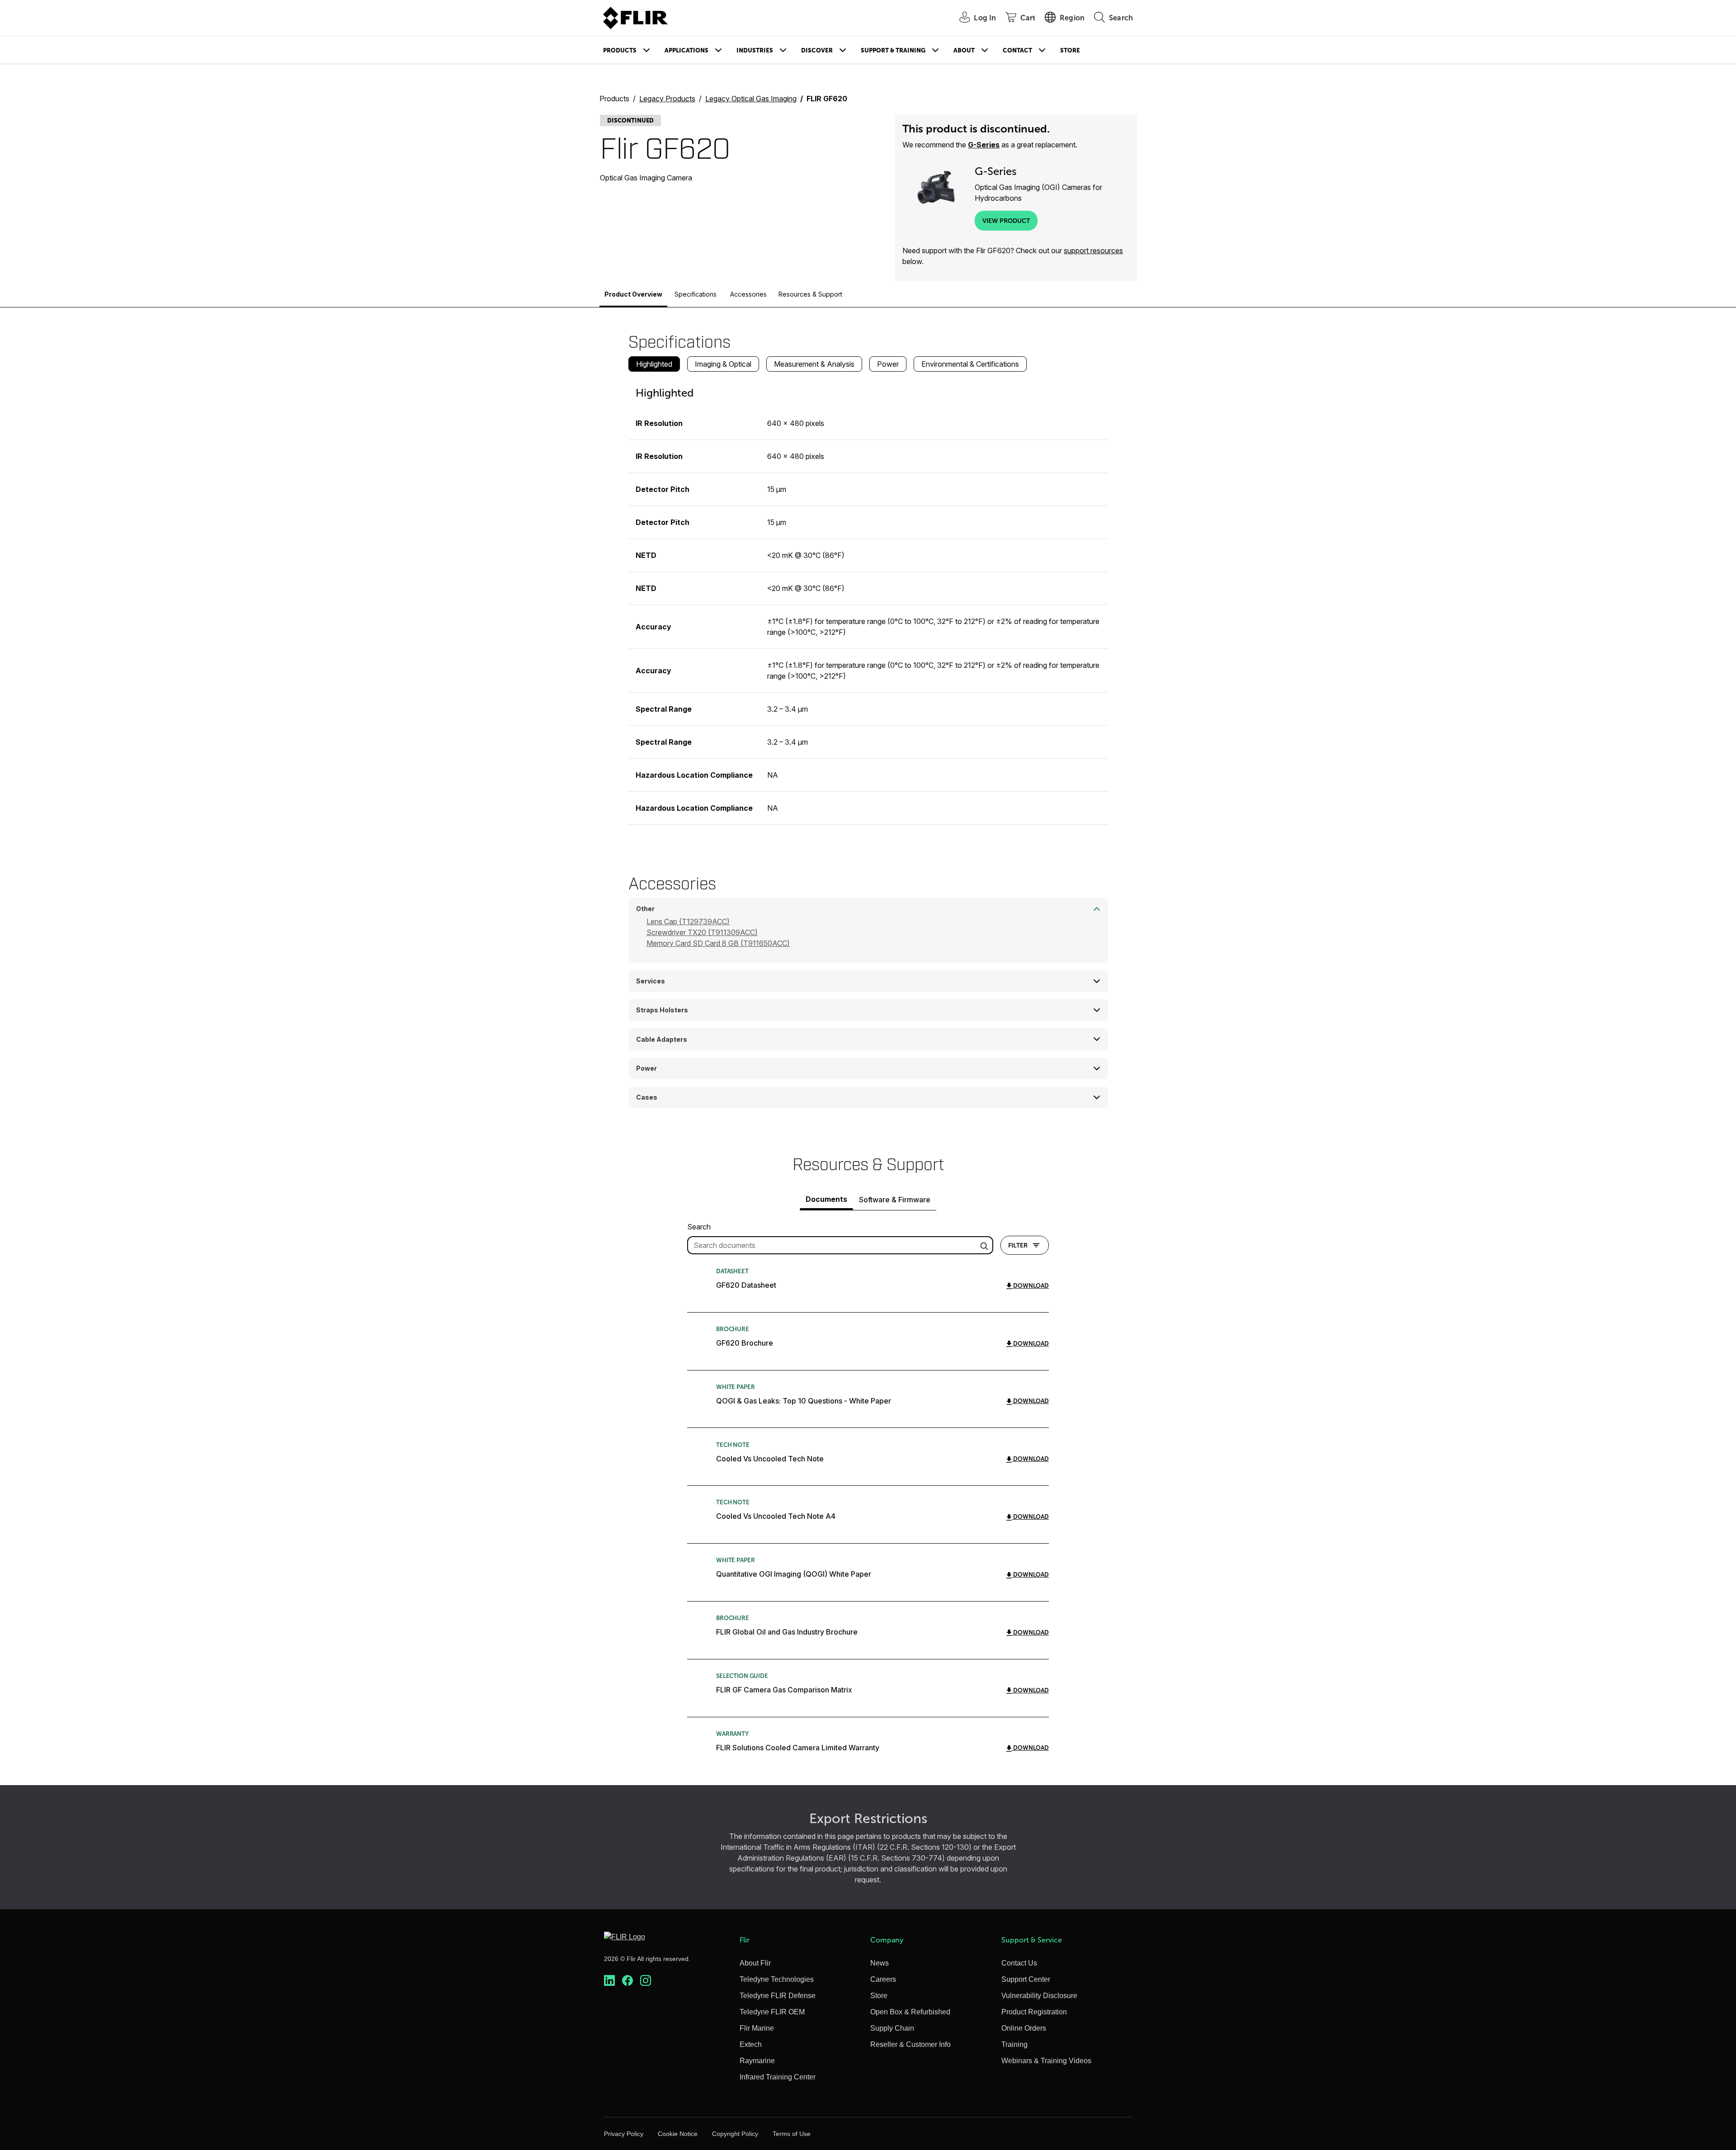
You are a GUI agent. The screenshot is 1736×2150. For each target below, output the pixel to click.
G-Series (984, 145)
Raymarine (757, 2061)
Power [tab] (888, 364)
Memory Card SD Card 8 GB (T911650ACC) (718, 943)
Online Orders (1024, 2028)
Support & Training (893, 50)
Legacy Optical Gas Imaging (751, 99)
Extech (751, 2044)
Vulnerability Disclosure (1039, 1996)
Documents (826, 1199)
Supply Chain (892, 2028)
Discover (817, 50)
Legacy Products (667, 99)
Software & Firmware (895, 1200)
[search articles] (986, 1245)
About (964, 50)
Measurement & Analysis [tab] (814, 364)
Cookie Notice (678, 2134)
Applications (686, 50)
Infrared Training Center (778, 2077)
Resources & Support (810, 294)
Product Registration (1034, 2012)
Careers (883, 1979)
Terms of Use (792, 2134)
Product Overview (633, 294)
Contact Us (1019, 1963)
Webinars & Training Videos (1046, 2061)
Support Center (1026, 1979)
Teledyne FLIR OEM (772, 2012)
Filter (1018, 1245)
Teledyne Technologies (777, 1979)
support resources (1093, 250)
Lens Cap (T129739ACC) (688, 921)
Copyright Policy (735, 2134)
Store (1070, 50)
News (880, 1963)
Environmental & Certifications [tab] (970, 364)
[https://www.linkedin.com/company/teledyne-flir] (609, 1981)
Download (1030, 1286)
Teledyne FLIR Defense (778, 1996)
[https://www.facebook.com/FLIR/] (627, 1981)
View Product (1006, 221)
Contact (1017, 50)
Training (1014, 2044)
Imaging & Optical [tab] (723, 364)
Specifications (696, 294)
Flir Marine (757, 2028)
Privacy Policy (624, 2134)
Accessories (748, 294)
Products (620, 50)
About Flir (755, 1963)
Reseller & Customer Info (910, 2044)
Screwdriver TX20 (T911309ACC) (702, 932)
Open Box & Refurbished (910, 2012)
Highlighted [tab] (654, 364)
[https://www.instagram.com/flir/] (646, 1981)
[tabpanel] (868, 602)
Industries (755, 50)
